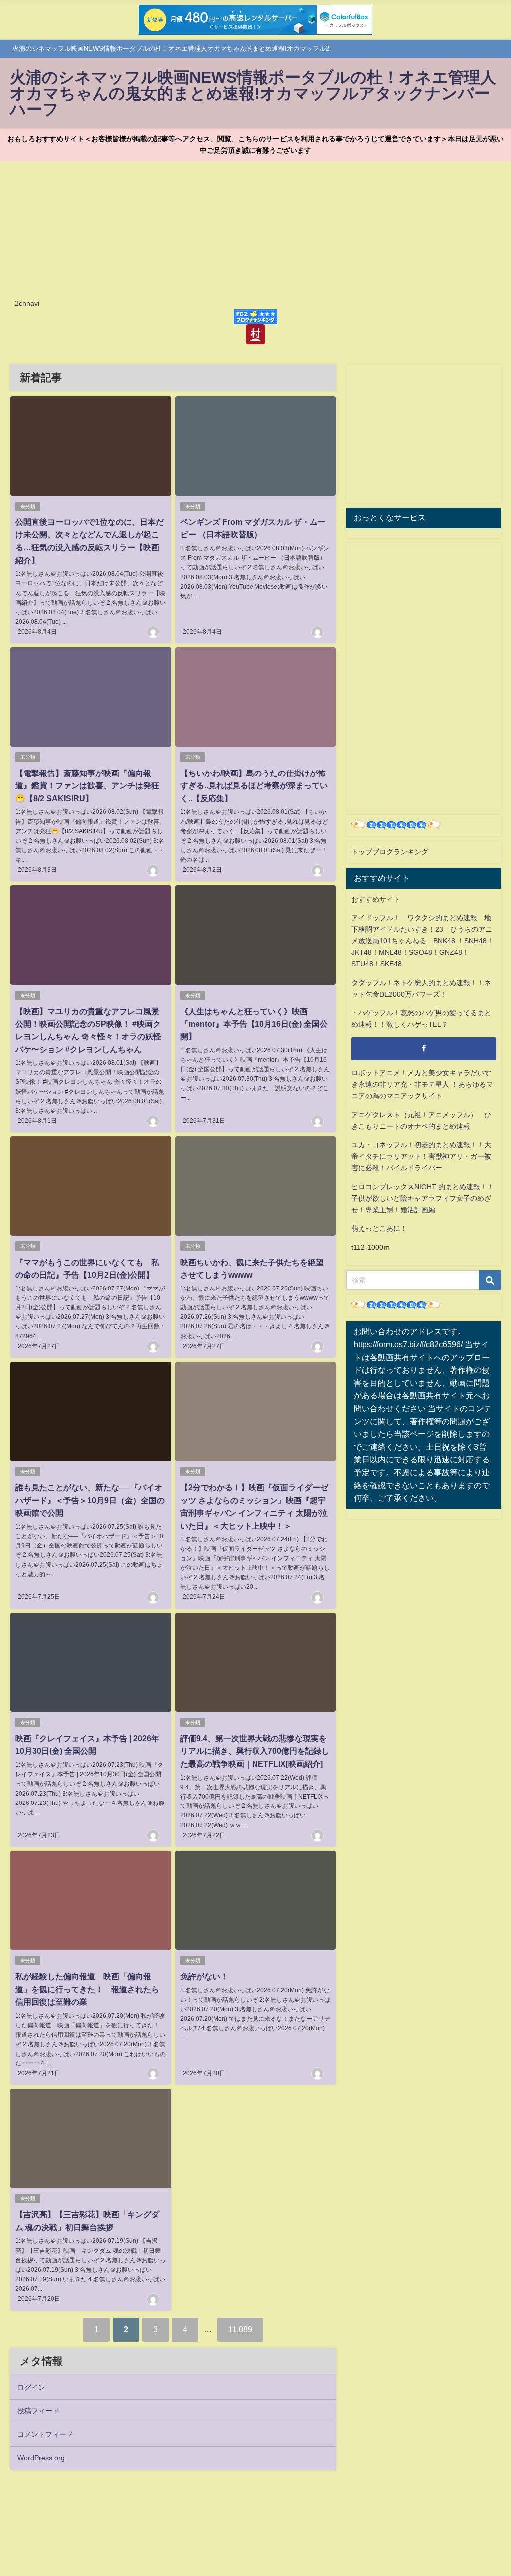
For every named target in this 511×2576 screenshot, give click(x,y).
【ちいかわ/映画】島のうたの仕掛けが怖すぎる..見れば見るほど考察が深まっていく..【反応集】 (254, 786)
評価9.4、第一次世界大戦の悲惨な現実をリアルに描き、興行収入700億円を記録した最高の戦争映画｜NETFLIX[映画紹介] (255, 1751)
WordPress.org (41, 2458)
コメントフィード (45, 2434)
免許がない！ (204, 1976)
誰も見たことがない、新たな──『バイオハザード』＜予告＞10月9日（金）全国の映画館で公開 (90, 1500)
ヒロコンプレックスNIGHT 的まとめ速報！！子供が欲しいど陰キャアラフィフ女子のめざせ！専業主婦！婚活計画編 (423, 1198)
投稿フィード (38, 2411)
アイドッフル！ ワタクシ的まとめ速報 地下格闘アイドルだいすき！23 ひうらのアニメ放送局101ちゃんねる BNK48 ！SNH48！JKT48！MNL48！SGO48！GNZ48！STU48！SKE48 (422, 941)
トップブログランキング (390, 852)
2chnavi (27, 303)
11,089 (240, 2329)
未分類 (28, 506)
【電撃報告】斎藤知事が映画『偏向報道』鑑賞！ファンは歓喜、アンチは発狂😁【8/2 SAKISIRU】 (87, 786)
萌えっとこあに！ (379, 1228)
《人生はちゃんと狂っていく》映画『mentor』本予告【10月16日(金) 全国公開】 (254, 1024)
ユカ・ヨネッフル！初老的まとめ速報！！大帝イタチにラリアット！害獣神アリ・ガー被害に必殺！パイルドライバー (421, 1156)
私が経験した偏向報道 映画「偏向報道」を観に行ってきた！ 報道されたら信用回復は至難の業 (87, 1989)
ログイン (31, 2387)
